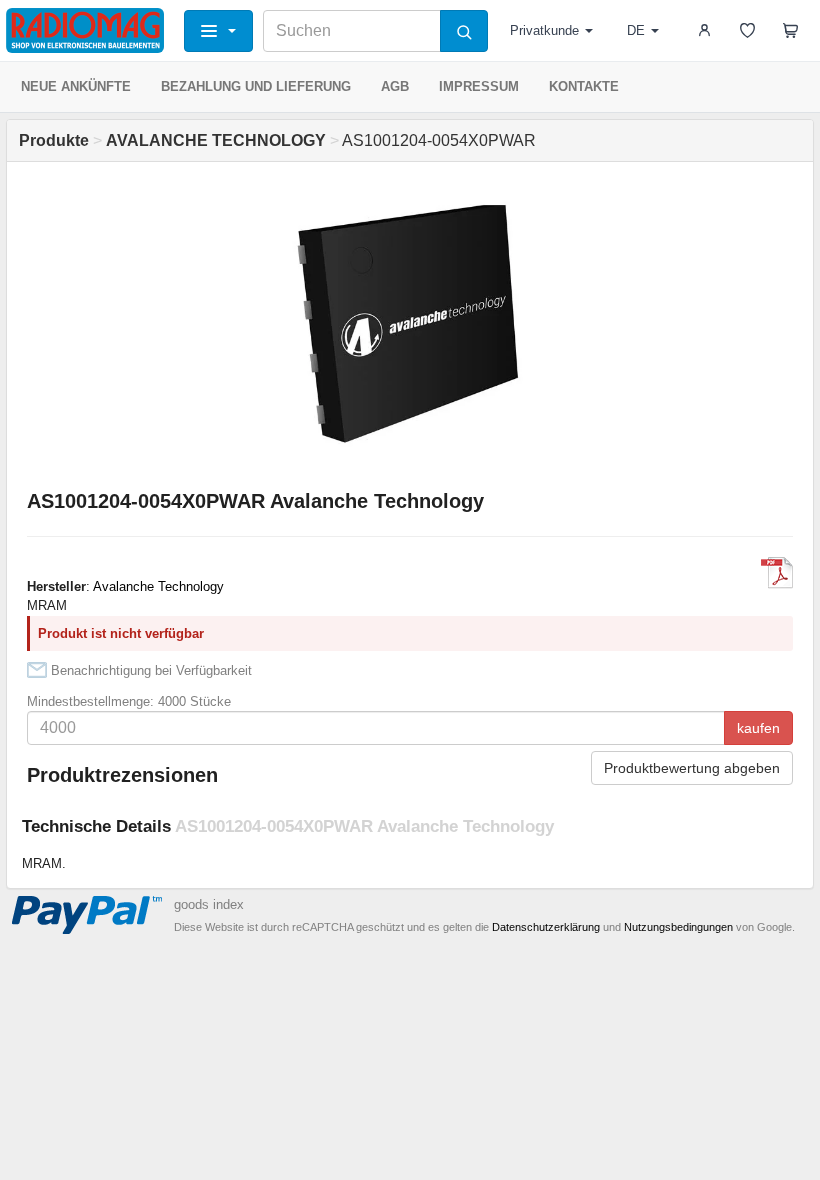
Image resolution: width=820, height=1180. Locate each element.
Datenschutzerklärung (546, 927)
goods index (209, 904)
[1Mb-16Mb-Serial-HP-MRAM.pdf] (777, 573)
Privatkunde (544, 30)
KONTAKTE (584, 86)
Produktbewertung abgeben (692, 768)
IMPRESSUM (479, 86)
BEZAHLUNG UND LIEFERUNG (256, 86)
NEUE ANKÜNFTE (76, 86)
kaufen (758, 728)
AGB (395, 86)
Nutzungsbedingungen (678, 927)
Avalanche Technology (158, 586)
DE (636, 30)
